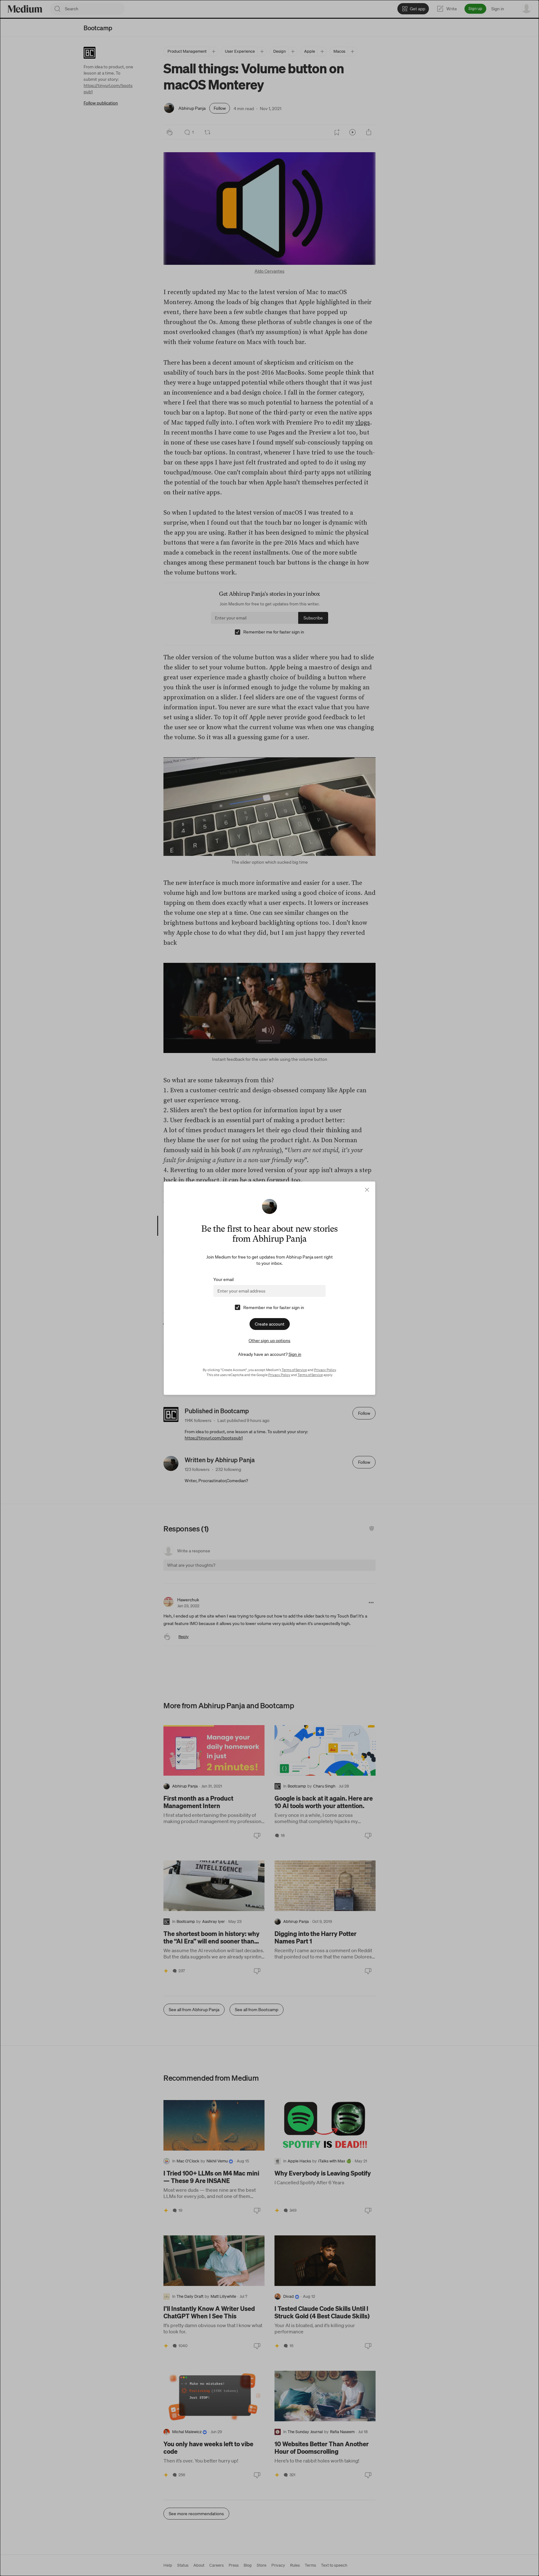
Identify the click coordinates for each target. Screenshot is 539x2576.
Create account (270, 1324)
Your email (223, 1279)
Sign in (295, 1354)
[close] (367, 1190)
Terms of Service (294, 1370)
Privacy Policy (325, 1370)
